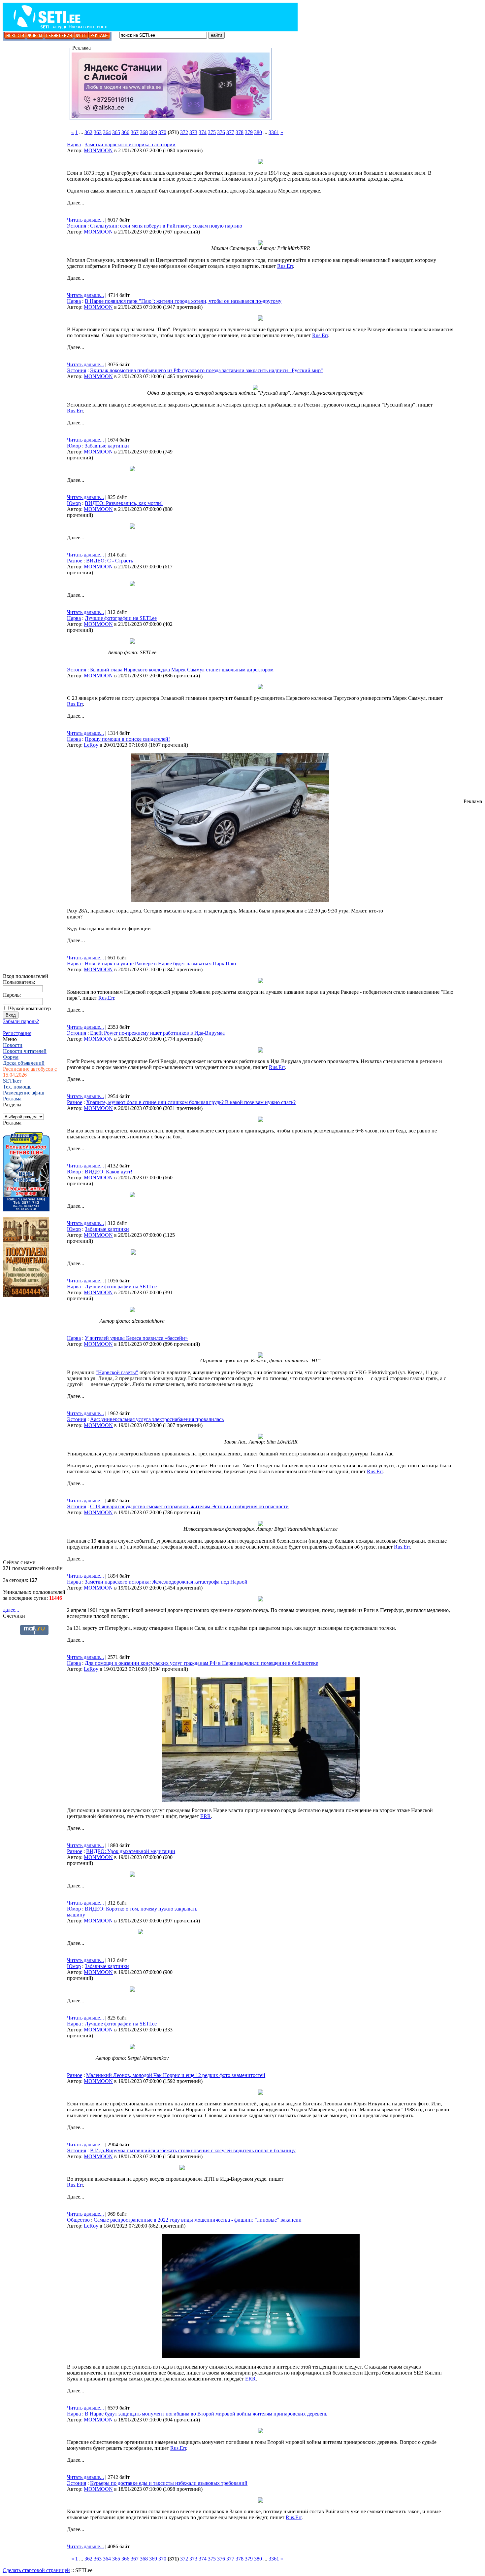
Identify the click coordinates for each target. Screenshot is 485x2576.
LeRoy (91, 745)
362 (88, 132)
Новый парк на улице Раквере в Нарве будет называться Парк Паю (160, 964)
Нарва (74, 144)
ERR (206, 1816)
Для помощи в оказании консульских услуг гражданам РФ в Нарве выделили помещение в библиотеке (201, 1663)
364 (107, 132)
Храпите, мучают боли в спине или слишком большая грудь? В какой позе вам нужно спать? (191, 1102)
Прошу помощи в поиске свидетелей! (127, 739)
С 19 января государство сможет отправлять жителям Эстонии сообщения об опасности (189, 1506)
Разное (75, 561)
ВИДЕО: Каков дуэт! (109, 1172)
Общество (78, 2220)
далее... (11, 1610)
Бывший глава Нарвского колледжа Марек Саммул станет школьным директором (182, 670)
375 (212, 132)
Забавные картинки (107, 446)
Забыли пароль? (21, 1021)
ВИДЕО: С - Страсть (110, 561)
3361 (274, 132)
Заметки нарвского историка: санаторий (130, 144)
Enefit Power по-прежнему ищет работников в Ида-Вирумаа (157, 1033)
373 (193, 132)
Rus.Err (285, 266)
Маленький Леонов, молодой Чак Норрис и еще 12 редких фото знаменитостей (176, 2075)
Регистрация (17, 1033)
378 (240, 132)
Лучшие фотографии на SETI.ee (121, 618)
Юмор (74, 446)
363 (98, 132)
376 (221, 132)
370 (162, 132)
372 (184, 132)
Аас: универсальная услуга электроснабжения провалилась (157, 1419)
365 (116, 132)
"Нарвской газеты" (117, 1372)
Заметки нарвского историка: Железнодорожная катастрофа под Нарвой (166, 1582)
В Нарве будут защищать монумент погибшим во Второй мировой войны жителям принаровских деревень (206, 2414)
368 (144, 132)
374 (203, 132)
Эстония (77, 226)
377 (230, 132)
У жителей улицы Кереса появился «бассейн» (136, 1338)
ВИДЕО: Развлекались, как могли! (124, 503)
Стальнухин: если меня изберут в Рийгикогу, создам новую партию (166, 226)
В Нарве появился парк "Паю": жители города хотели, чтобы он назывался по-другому (183, 301)
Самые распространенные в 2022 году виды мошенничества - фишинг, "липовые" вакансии (198, 2220)
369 (153, 132)
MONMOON (98, 150)
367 (135, 132)
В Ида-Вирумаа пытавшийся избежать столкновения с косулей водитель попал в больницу (193, 2150)
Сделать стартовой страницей (36, 2570)
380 (258, 132)
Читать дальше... (85, 220)
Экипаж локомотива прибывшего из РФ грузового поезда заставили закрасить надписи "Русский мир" (207, 370)
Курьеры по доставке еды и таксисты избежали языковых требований (169, 2483)
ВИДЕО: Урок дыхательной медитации (131, 1851)
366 (125, 132)
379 (249, 132)
